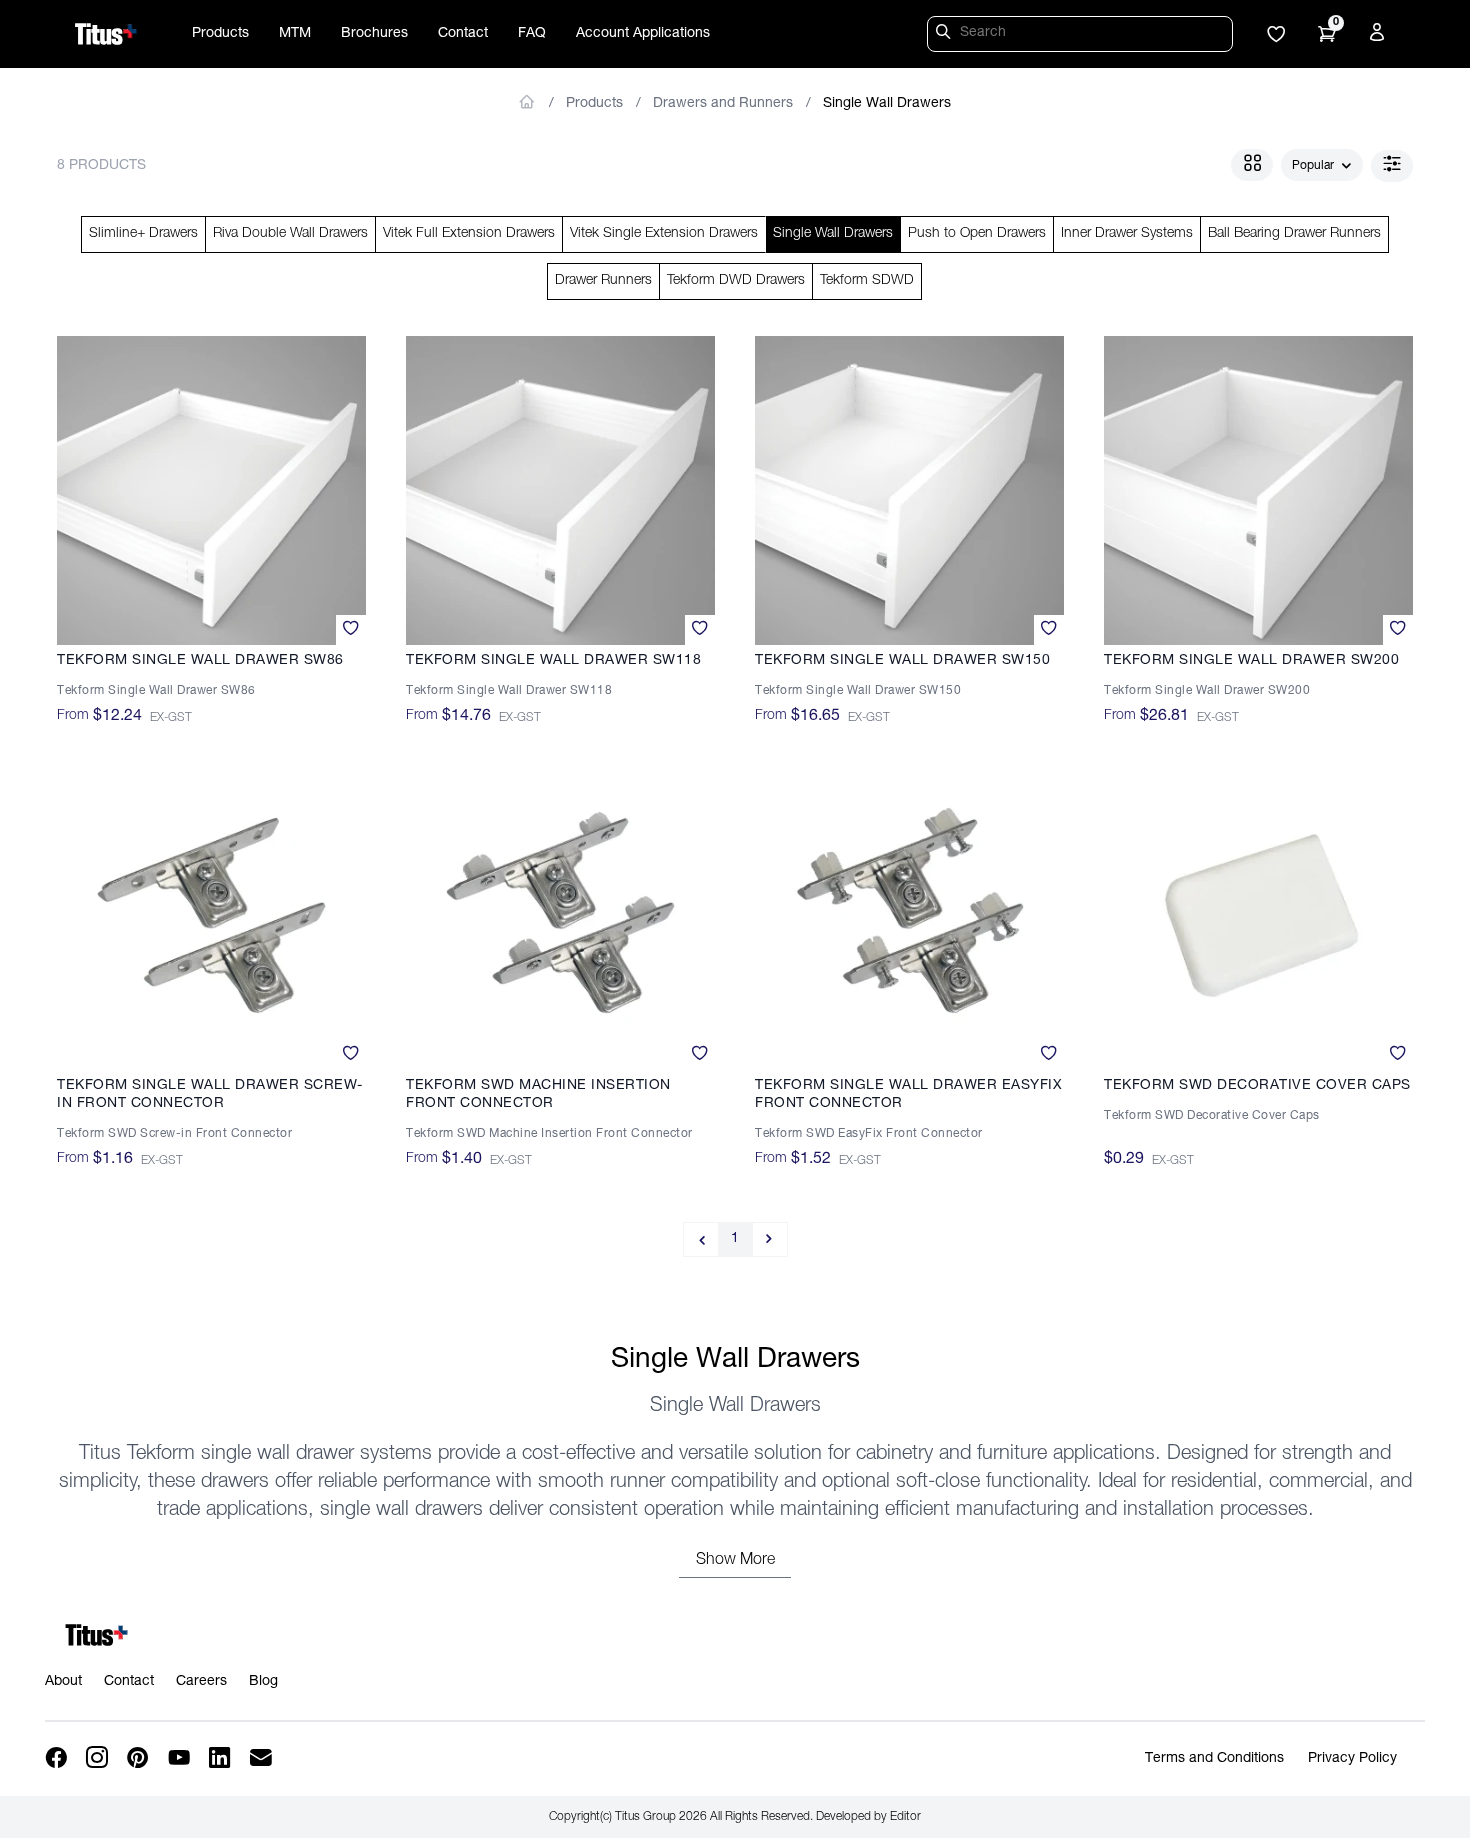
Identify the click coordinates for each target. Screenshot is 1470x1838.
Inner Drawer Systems (1127, 234)
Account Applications (643, 34)
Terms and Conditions (1214, 1759)
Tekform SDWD (867, 281)
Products (220, 34)
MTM (295, 34)
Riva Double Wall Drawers (290, 234)
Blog (263, 1682)
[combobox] (1322, 166)
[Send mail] (262, 1758)
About (63, 1682)
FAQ (532, 34)
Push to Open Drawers (977, 234)
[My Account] (1380, 36)
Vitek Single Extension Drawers (664, 234)
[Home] (106, 34)
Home (527, 102)
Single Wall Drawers (887, 104)
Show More (735, 1561)
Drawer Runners (603, 281)
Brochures (374, 34)
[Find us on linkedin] (221, 1758)
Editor (905, 1817)
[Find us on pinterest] (139, 1758)
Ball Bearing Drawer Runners (1294, 234)
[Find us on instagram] (98, 1758)
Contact (463, 34)
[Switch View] (1252, 165)
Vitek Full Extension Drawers (469, 234)
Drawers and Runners (723, 104)
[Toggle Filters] (1392, 166)
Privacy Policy (1352, 1759)
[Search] (946, 35)
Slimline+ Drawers (143, 234)
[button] (1276, 36)
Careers (201, 1682)
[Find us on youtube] (180, 1758)
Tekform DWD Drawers (736, 281)
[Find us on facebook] (57, 1758)
